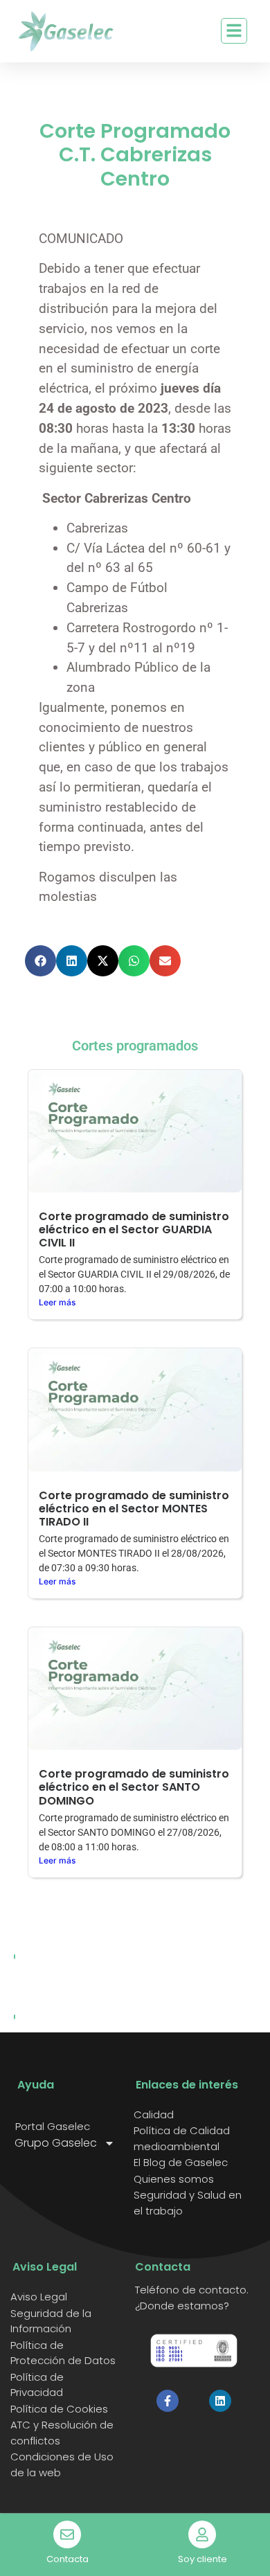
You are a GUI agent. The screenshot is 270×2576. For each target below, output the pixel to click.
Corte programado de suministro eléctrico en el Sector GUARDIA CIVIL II (134, 1229)
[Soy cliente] (202, 2534)
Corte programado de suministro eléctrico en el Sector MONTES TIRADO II (134, 1509)
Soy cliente (202, 2559)
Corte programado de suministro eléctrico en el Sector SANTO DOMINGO (134, 1787)
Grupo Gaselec (56, 2143)
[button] (40, 961)
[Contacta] (67, 2534)
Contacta (67, 2559)
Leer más (57, 1302)
